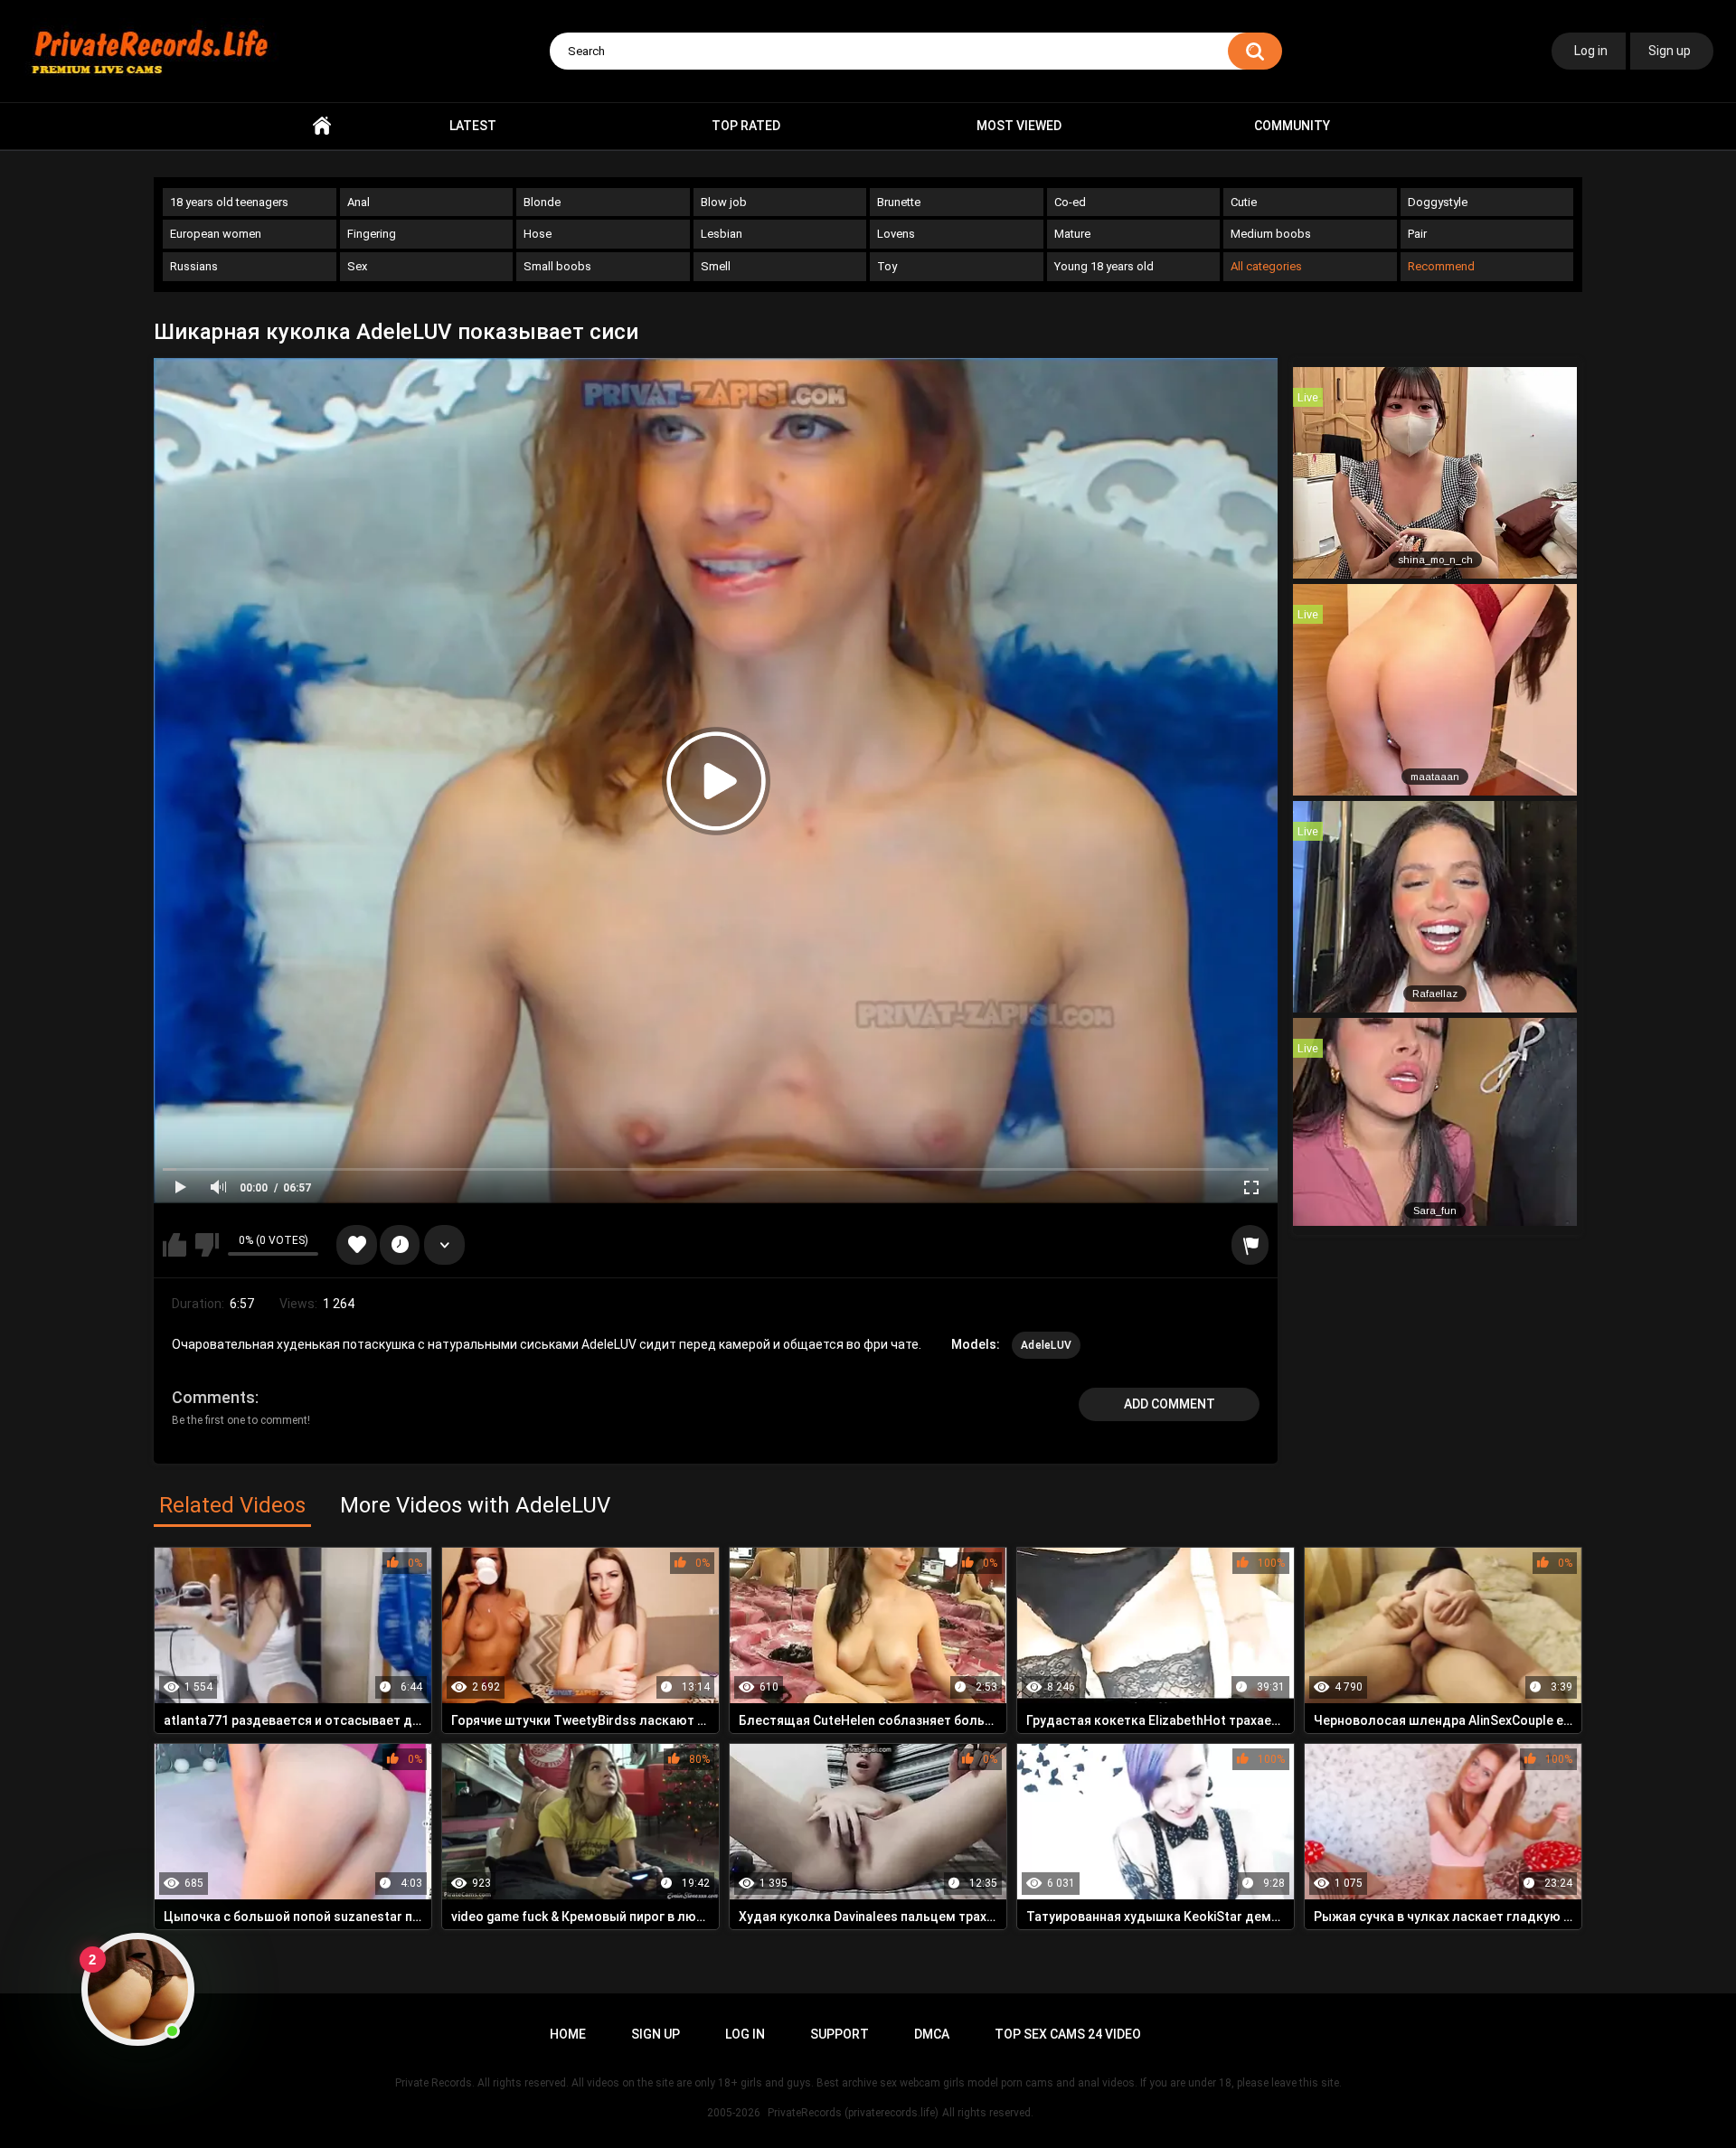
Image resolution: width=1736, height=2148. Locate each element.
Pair (1417, 234)
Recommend (1441, 266)
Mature (1072, 234)
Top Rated (746, 126)
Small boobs (557, 266)
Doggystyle (1438, 202)
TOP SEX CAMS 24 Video (1068, 2034)
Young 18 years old (1104, 266)
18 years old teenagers (229, 202)
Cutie (1244, 202)
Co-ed (1070, 202)
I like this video (175, 1245)
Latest (473, 126)
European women (216, 234)
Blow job (724, 202)
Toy (887, 266)
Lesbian (722, 234)
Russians (194, 266)
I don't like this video (207, 1245)
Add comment (1170, 1404)
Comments (213, 1397)
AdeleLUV (1046, 1345)
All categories (1266, 266)
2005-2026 (734, 2113)
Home (322, 126)
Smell (716, 266)
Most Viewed (1019, 126)
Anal (359, 202)
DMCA (932, 2034)
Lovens (896, 234)
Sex (357, 266)
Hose (538, 234)
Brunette (899, 202)
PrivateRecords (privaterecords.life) (853, 2113)
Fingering (372, 234)
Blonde (542, 202)
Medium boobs (1271, 234)
